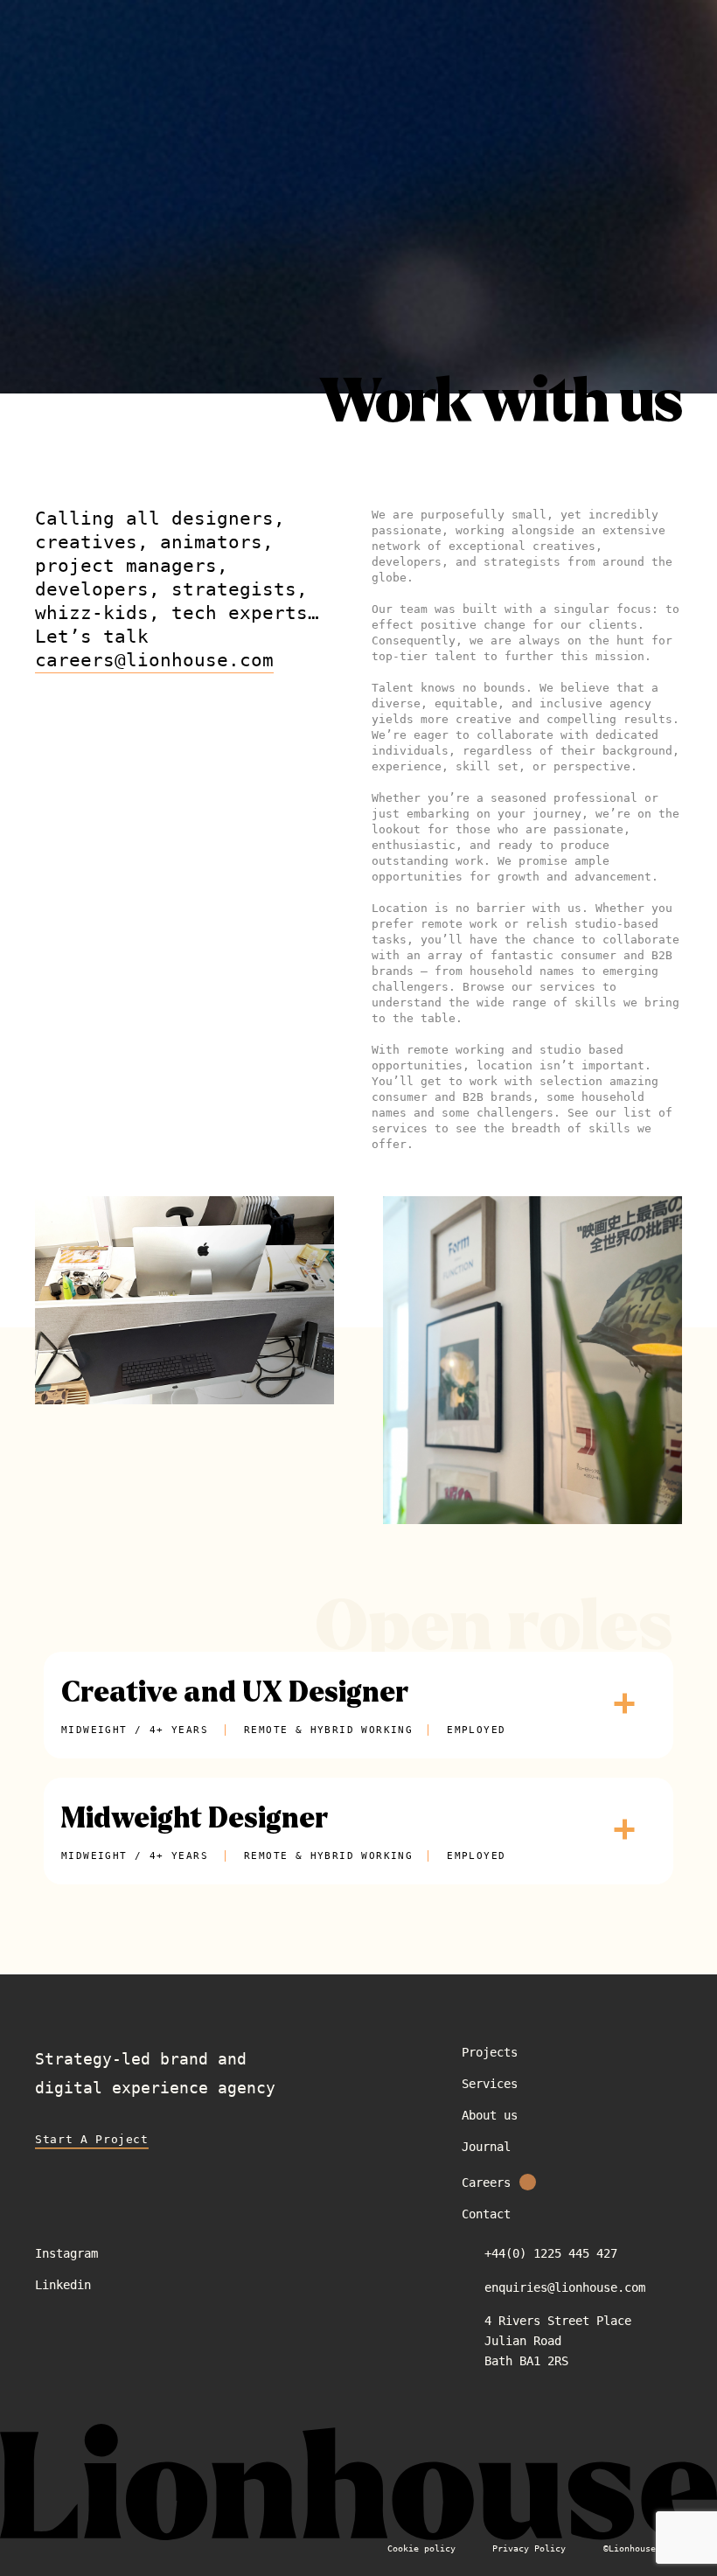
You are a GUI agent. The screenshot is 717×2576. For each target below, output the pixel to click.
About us (490, 2115)
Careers (486, 2183)
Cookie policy (421, 2548)
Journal (486, 2147)
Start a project (92, 2139)
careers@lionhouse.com (154, 660)
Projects (490, 2052)
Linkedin (63, 2285)
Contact (486, 2214)
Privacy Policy (529, 2548)
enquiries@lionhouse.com (565, 2287)
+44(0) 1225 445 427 (551, 2253)
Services (490, 2084)
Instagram (66, 2253)
